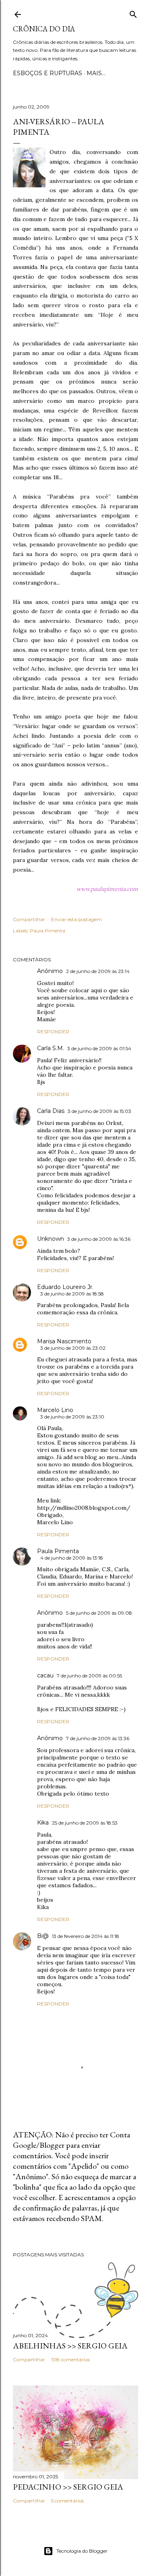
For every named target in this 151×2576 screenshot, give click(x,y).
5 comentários (67, 2501)
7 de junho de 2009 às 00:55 (89, 1676)
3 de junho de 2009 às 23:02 (73, 1348)
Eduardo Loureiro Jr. (65, 1287)
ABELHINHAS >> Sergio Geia (70, 2346)
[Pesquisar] (133, 13)
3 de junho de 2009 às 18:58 (72, 1294)
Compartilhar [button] (29, 919)
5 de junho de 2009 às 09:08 (99, 1613)
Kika (43, 1823)
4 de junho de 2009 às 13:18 (72, 1558)
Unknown (51, 1239)
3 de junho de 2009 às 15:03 (99, 1111)
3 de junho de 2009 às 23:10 (72, 1417)
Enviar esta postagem (77, 919)
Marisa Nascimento (64, 1341)
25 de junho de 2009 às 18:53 (85, 1823)
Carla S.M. (51, 1048)
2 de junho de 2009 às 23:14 (98, 971)
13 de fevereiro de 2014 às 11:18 (86, 1936)
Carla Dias (51, 1111)
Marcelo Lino (55, 1410)
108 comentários (70, 2359)
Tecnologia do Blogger (82, 2551)
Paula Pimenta (48, 931)
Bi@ (43, 1936)
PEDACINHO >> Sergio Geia (68, 2487)
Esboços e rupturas (48, 73)
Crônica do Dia (44, 29)
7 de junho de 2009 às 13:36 (98, 1738)
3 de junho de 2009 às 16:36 (99, 1239)
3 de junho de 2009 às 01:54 (99, 1048)
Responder (53, 1031)
